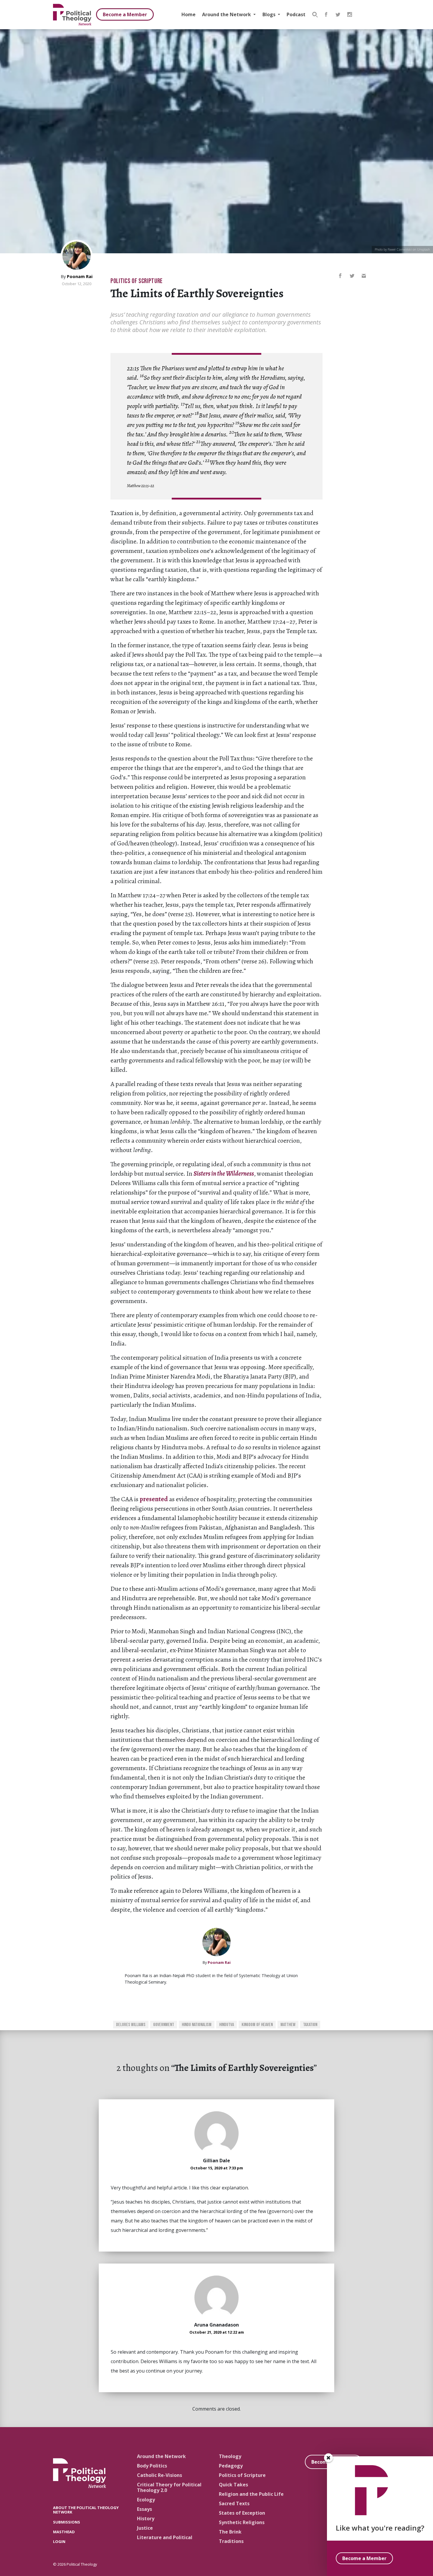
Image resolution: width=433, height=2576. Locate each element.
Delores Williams (131, 2025)
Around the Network (227, 14)
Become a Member (125, 14)
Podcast (296, 14)
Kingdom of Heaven (257, 2025)
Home (189, 14)
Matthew (288, 2025)
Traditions (231, 2541)
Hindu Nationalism (197, 2025)
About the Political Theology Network (86, 2510)
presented (154, 1499)
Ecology (146, 2500)
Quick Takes (233, 2485)
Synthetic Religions (242, 2522)
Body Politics (152, 2466)
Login (59, 2541)
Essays (144, 2509)
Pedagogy (231, 2466)
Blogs (270, 14)
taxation (310, 2025)
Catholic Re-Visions (160, 2475)
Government (164, 2025)
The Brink (230, 2532)
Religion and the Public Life (251, 2494)
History (146, 2518)
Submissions (67, 2522)
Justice (145, 2528)
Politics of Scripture (137, 281)
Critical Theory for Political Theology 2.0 (169, 2487)
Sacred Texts (234, 2503)
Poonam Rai (80, 276)
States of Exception (242, 2513)
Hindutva (227, 2025)
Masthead (64, 2532)
